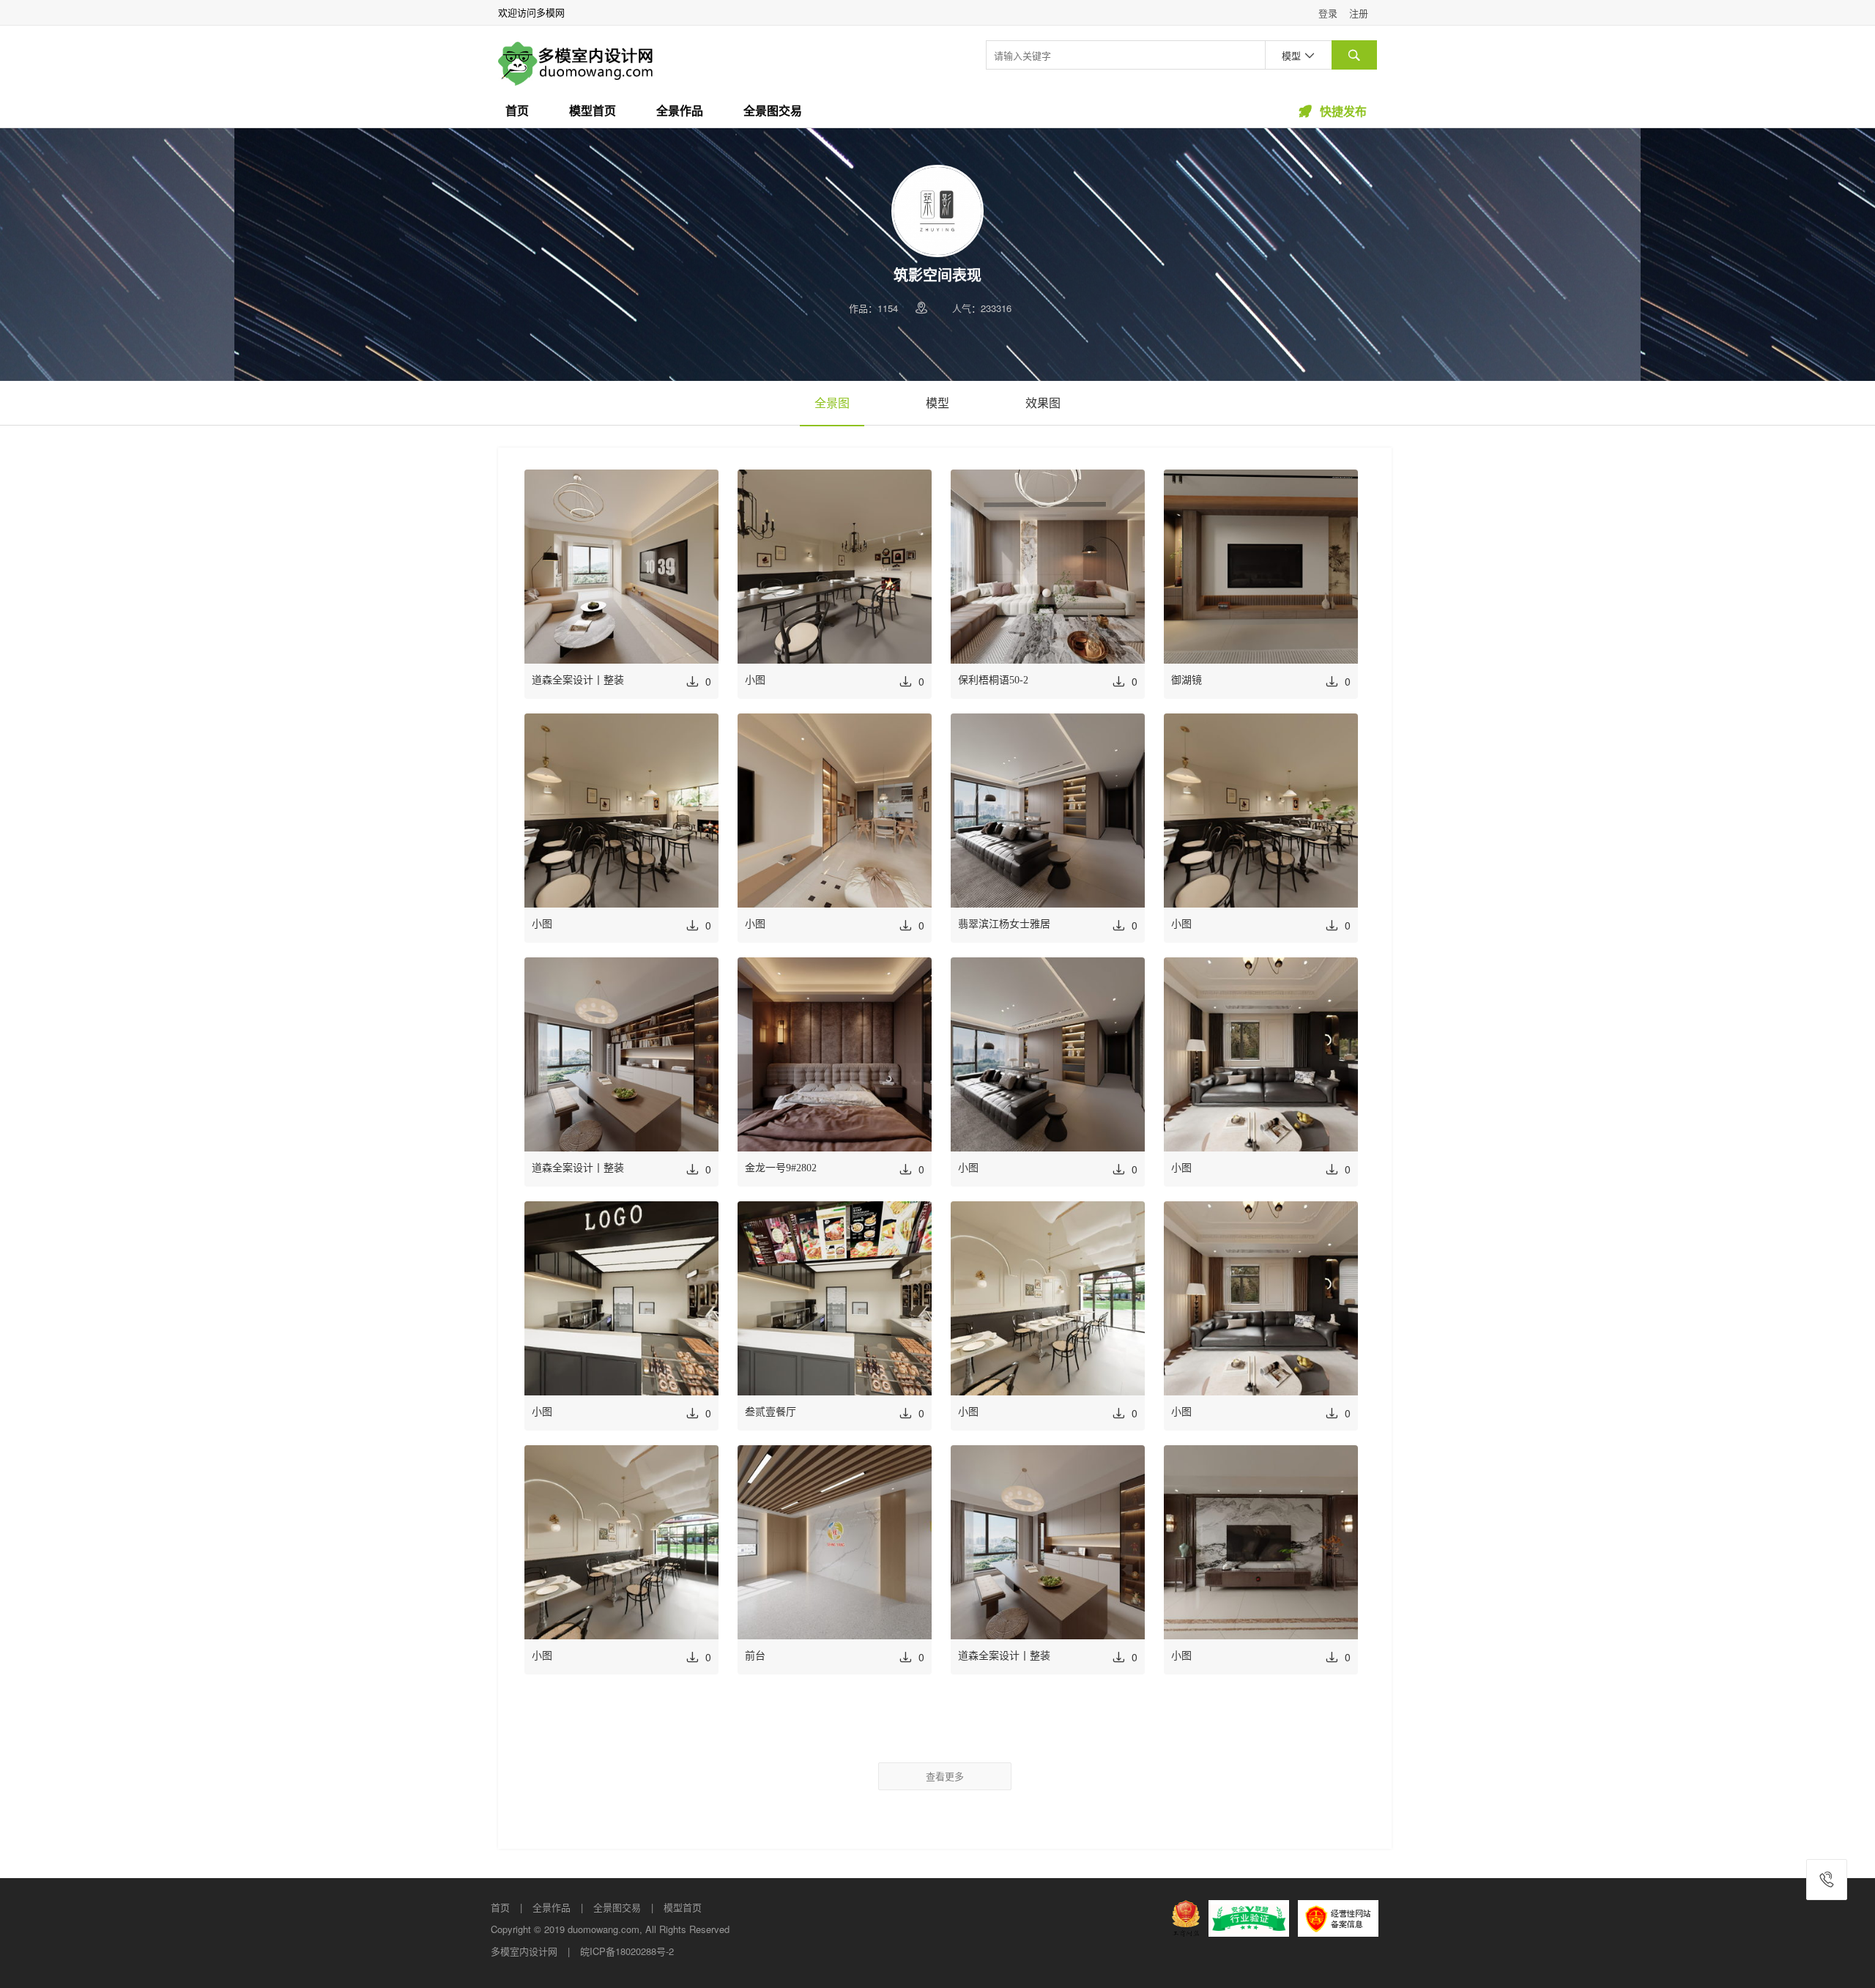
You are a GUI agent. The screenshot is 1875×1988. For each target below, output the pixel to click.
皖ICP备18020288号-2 (627, 1951)
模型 (937, 403)
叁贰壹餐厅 (771, 1412)
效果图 (1043, 403)
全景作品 (680, 111)
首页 (517, 111)
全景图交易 (773, 111)
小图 (755, 680)
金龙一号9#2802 (781, 1168)
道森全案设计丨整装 (578, 680)
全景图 (832, 403)
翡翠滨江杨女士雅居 (1004, 924)
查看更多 (945, 1776)
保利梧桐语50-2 (993, 680)
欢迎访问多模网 (531, 12)
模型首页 (593, 111)
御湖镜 (1187, 680)
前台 (755, 1656)
